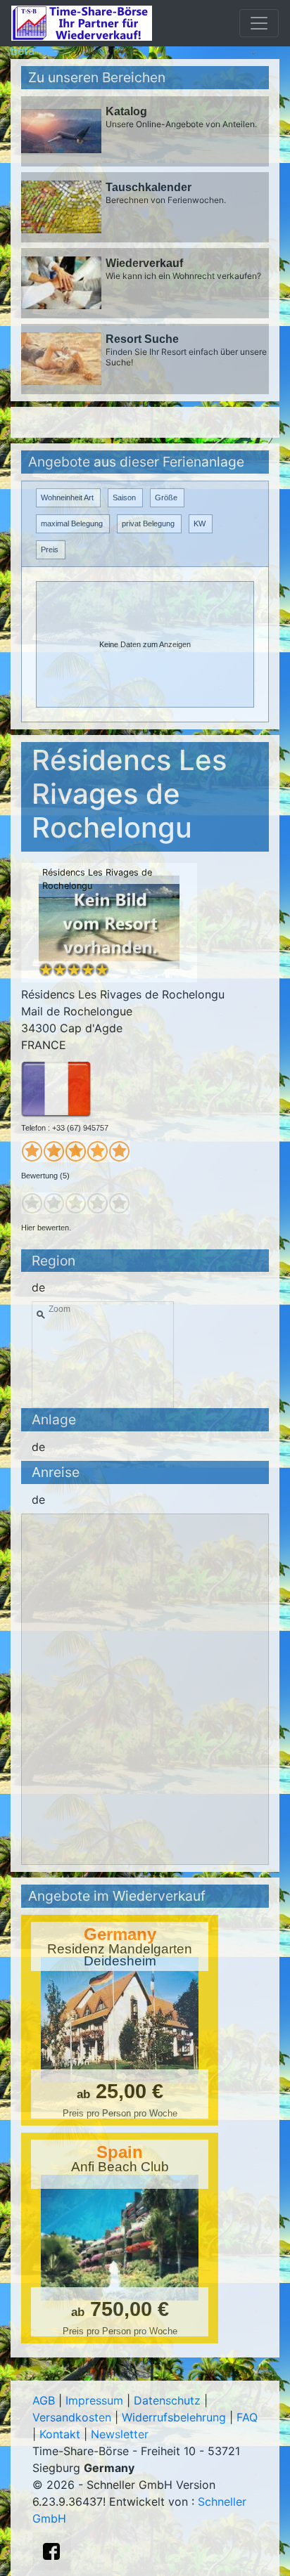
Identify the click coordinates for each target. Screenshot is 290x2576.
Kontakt (60, 2434)
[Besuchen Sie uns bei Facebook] (51, 2551)
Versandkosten (72, 2417)
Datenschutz (167, 2400)
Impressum (94, 2400)
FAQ (247, 2417)
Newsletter (120, 2434)
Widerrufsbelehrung (174, 2417)
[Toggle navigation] (259, 23)
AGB (44, 2400)
